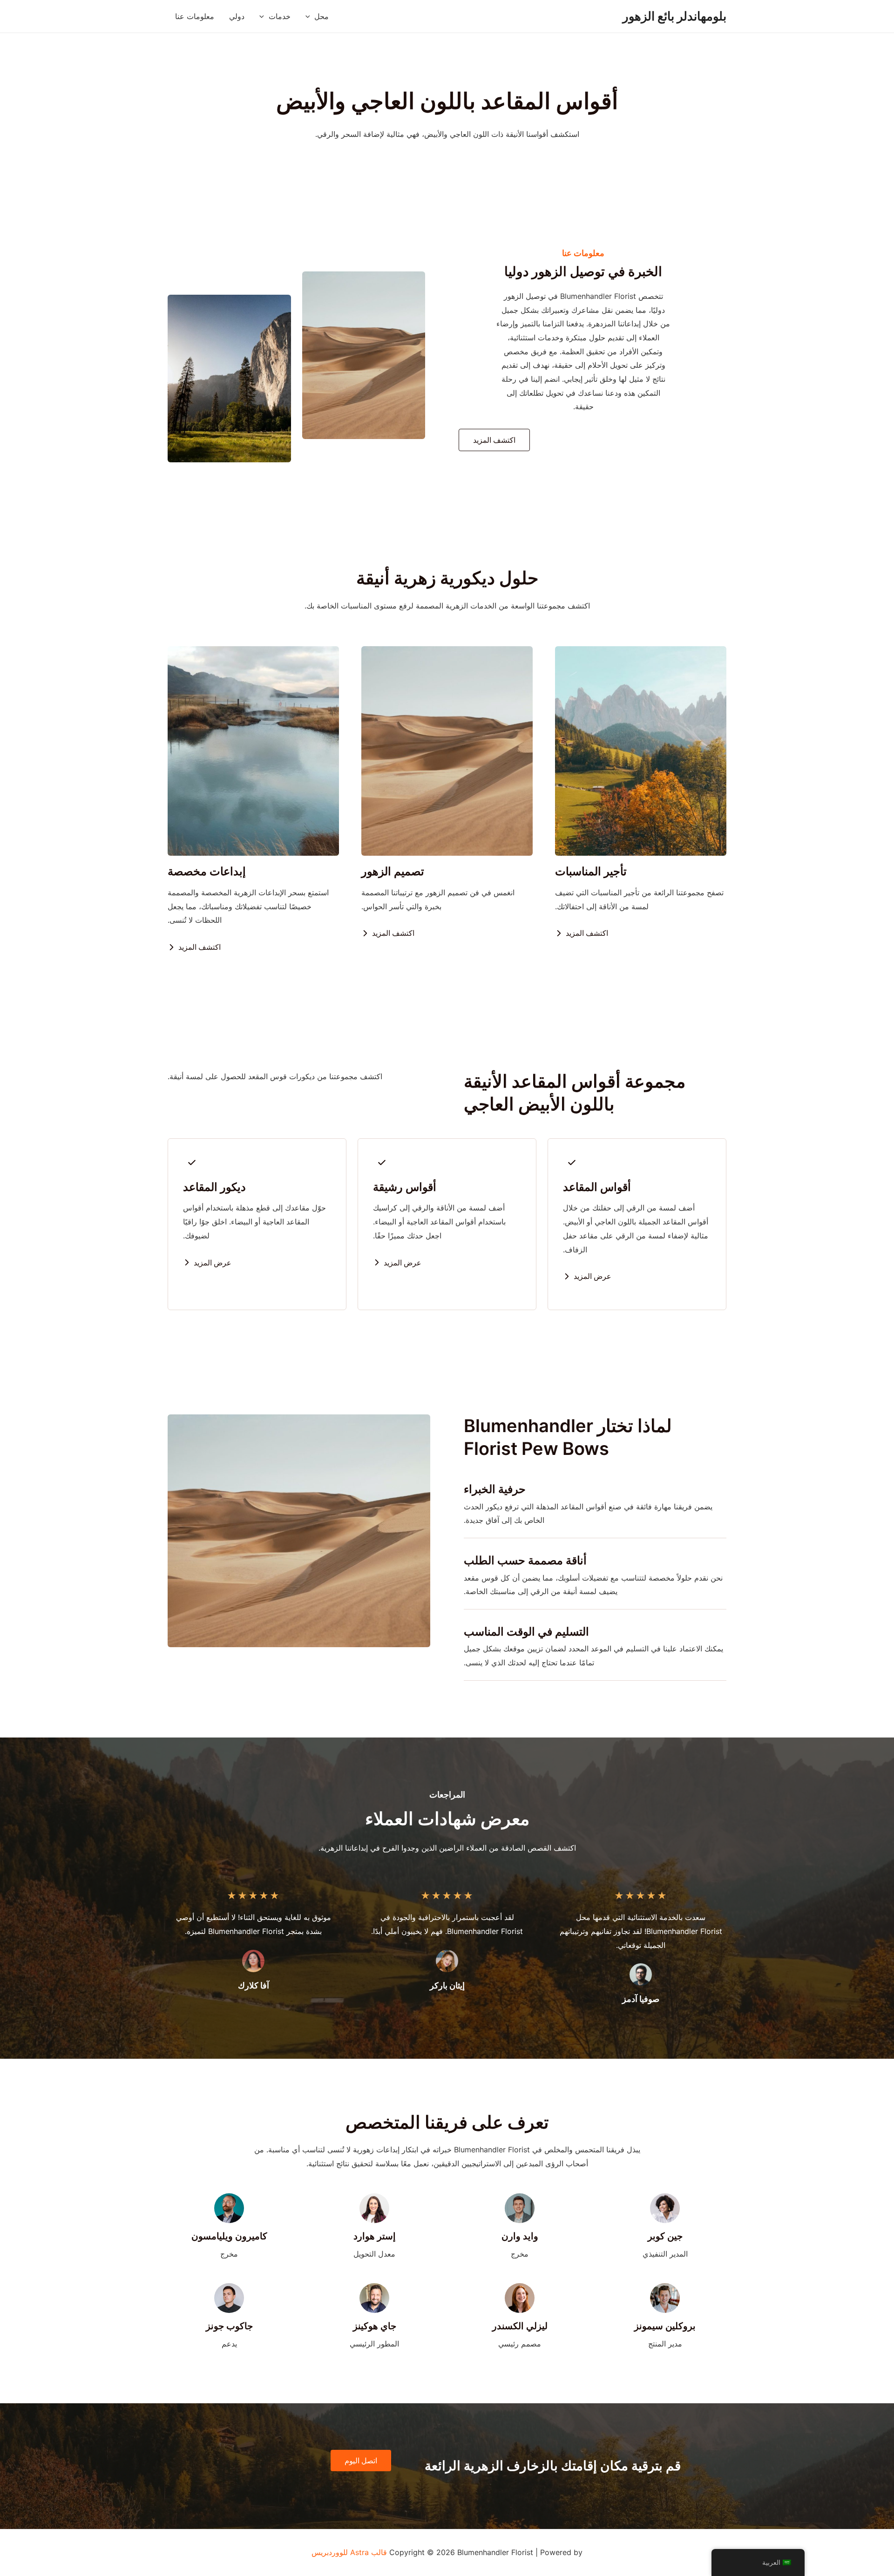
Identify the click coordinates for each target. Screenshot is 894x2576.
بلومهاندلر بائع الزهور (674, 16)
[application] (310, 16)
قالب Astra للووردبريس (349, 2552)
